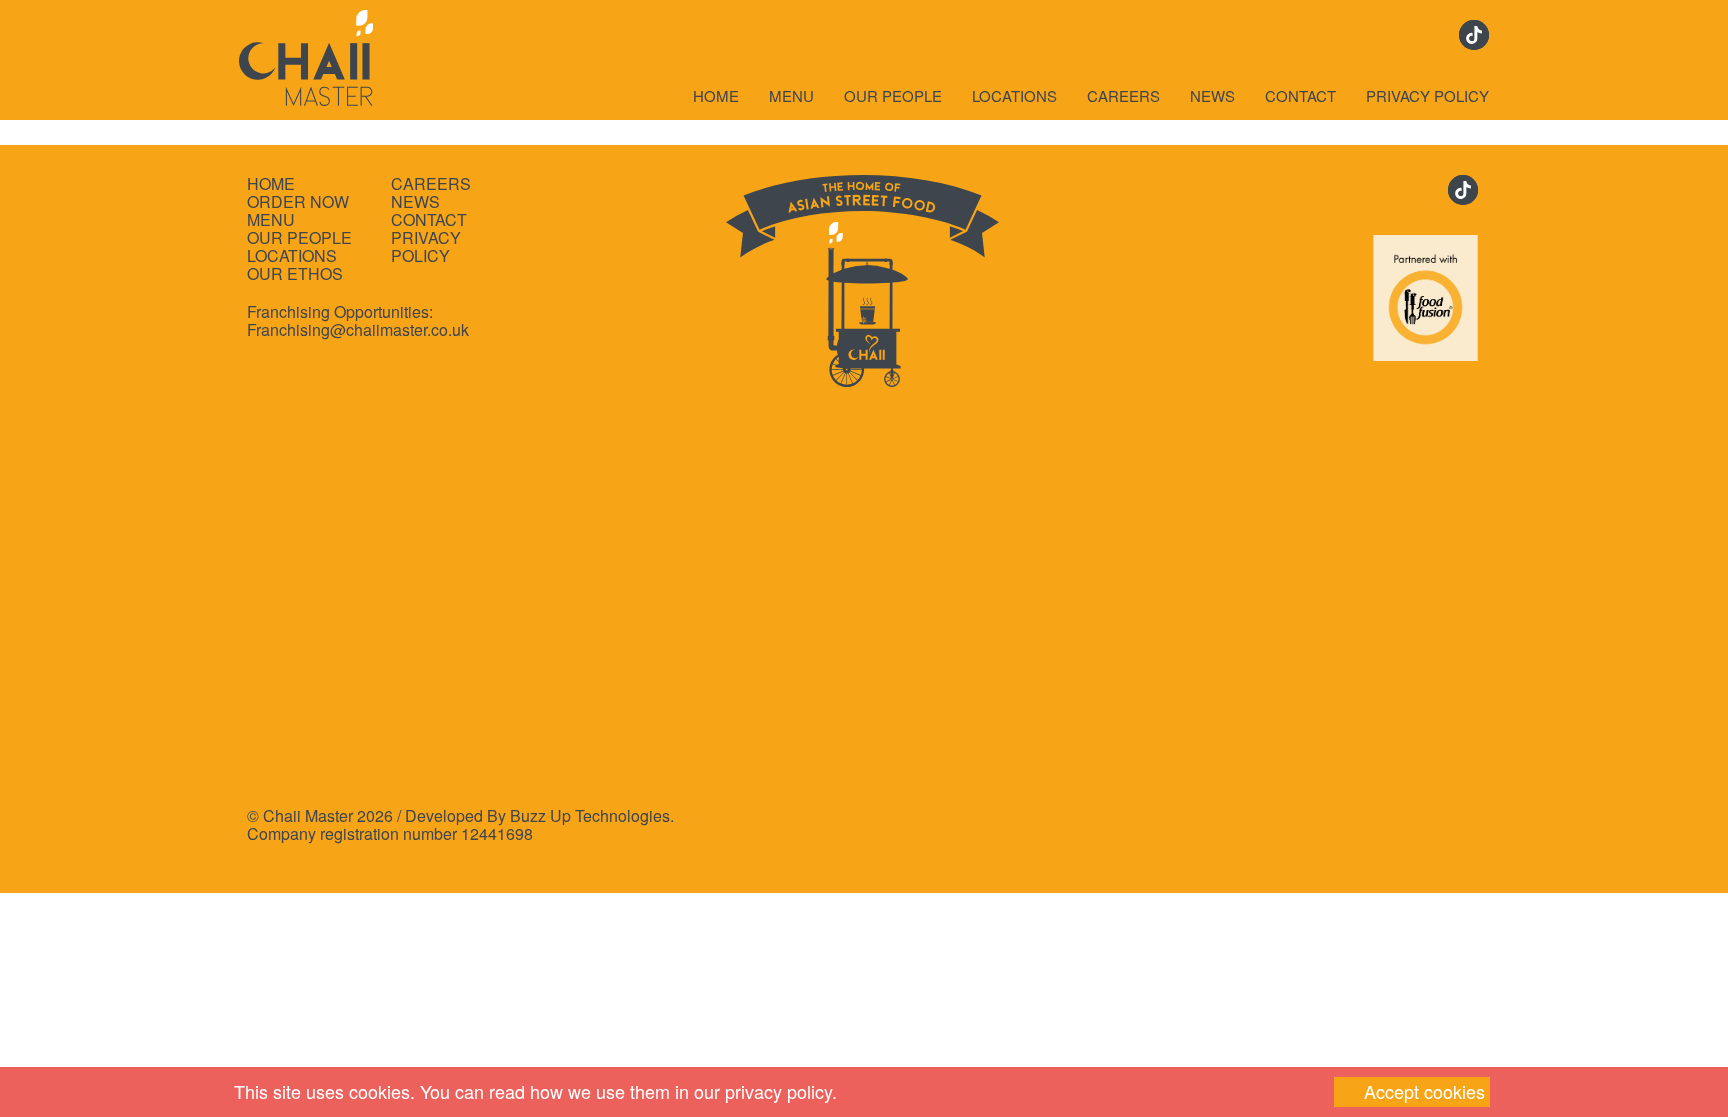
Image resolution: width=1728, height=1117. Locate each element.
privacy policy (778, 1091)
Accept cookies (1424, 1091)
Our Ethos (295, 274)
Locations (1014, 96)
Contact (1300, 96)
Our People (893, 96)
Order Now (298, 202)
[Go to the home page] (306, 53)
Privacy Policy (1427, 96)
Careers (1123, 96)
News (1212, 96)
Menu (791, 96)
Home (716, 96)
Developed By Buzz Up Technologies (537, 815)
